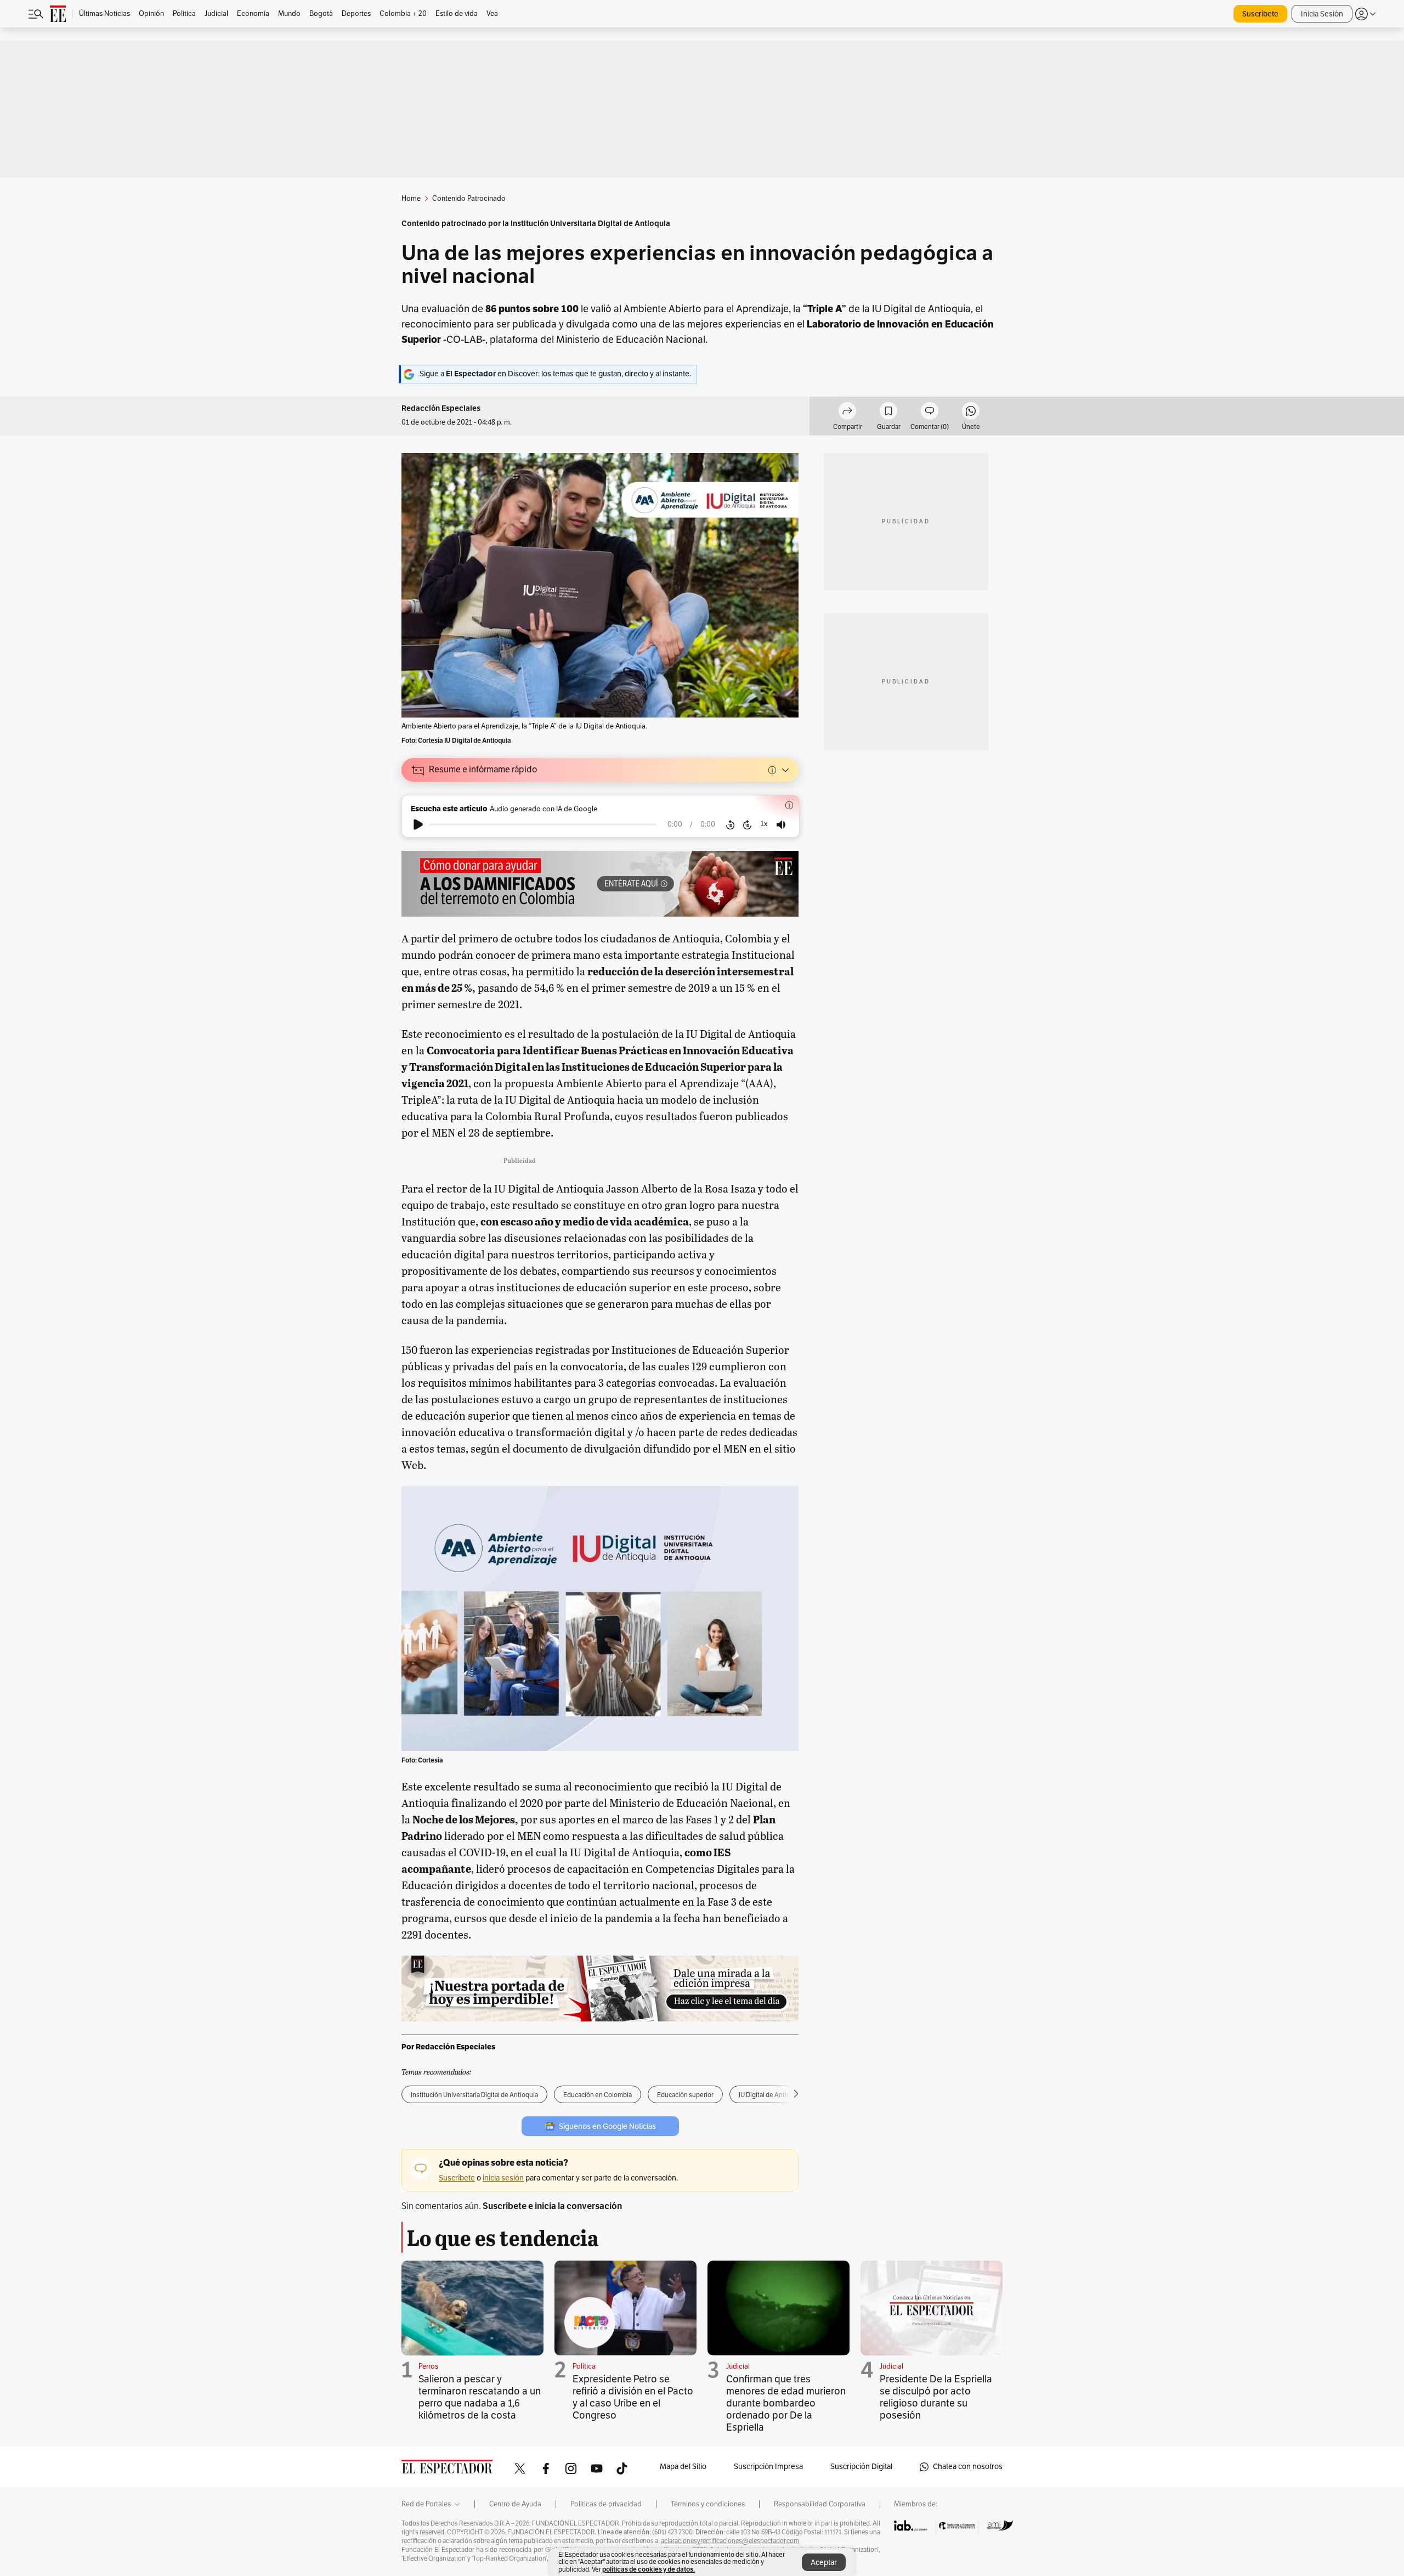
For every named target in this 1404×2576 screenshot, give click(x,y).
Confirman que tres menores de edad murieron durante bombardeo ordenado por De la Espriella (786, 2403)
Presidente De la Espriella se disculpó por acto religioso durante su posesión (936, 2397)
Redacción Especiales (441, 408)
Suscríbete (1260, 14)
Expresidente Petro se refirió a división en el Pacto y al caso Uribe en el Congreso (633, 2397)
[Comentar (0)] (930, 413)
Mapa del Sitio (683, 2467)
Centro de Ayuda (515, 2504)
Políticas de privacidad (606, 2504)
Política (584, 2366)
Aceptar (824, 2563)
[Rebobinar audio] (730, 824)
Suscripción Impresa (768, 2467)
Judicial (738, 2366)
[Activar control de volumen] (781, 825)
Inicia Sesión (1322, 14)
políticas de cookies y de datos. (649, 2569)
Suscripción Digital (861, 2467)
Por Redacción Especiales (448, 2047)
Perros (428, 2366)
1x (764, 824)
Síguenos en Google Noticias (607, 2126)
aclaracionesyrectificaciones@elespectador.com (730, 2541)
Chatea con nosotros (968, 2467)
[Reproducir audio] (418, 824)
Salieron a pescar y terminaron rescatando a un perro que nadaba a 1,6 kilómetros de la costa (480, 2397)
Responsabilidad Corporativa (820, 2504)
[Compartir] (847, 413)
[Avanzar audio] (747, 824)
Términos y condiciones (708, 2504)
